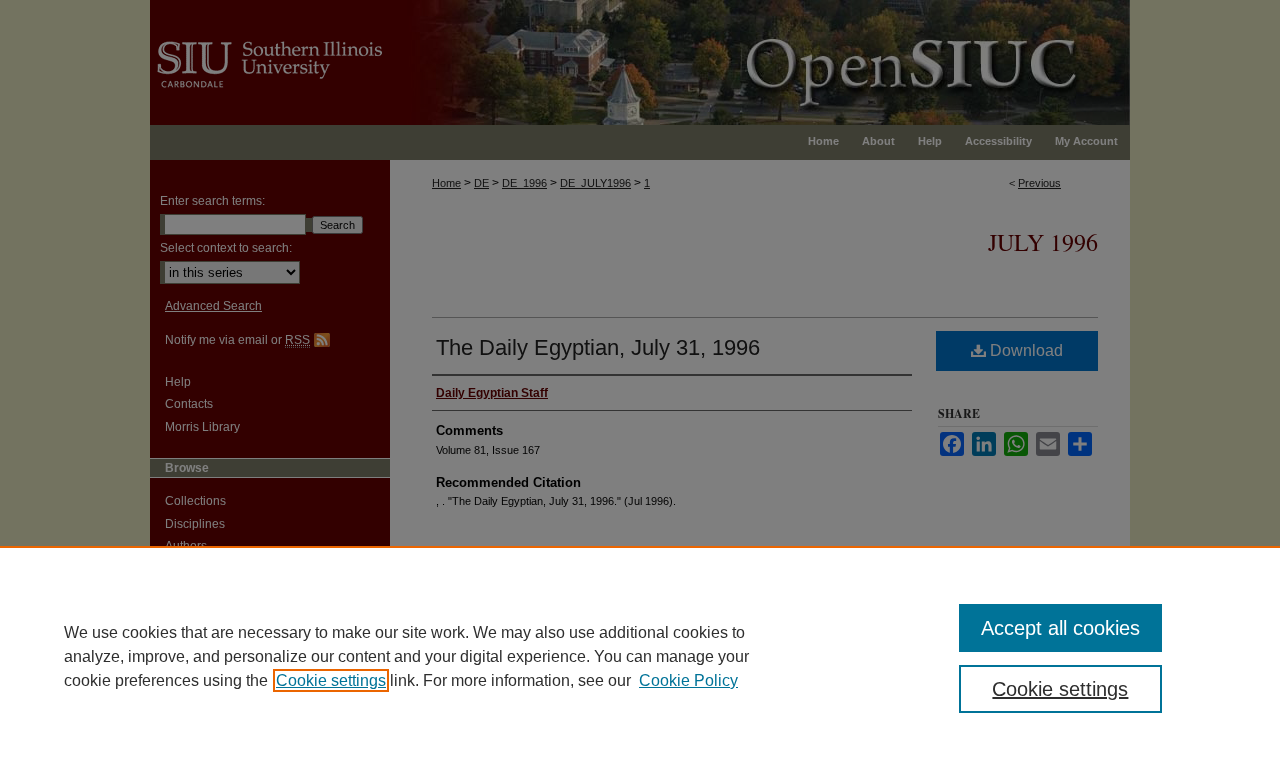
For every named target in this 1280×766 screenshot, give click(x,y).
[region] (640, 656)
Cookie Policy (688, 680)
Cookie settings (331, 680)
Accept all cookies (1060, 628)
